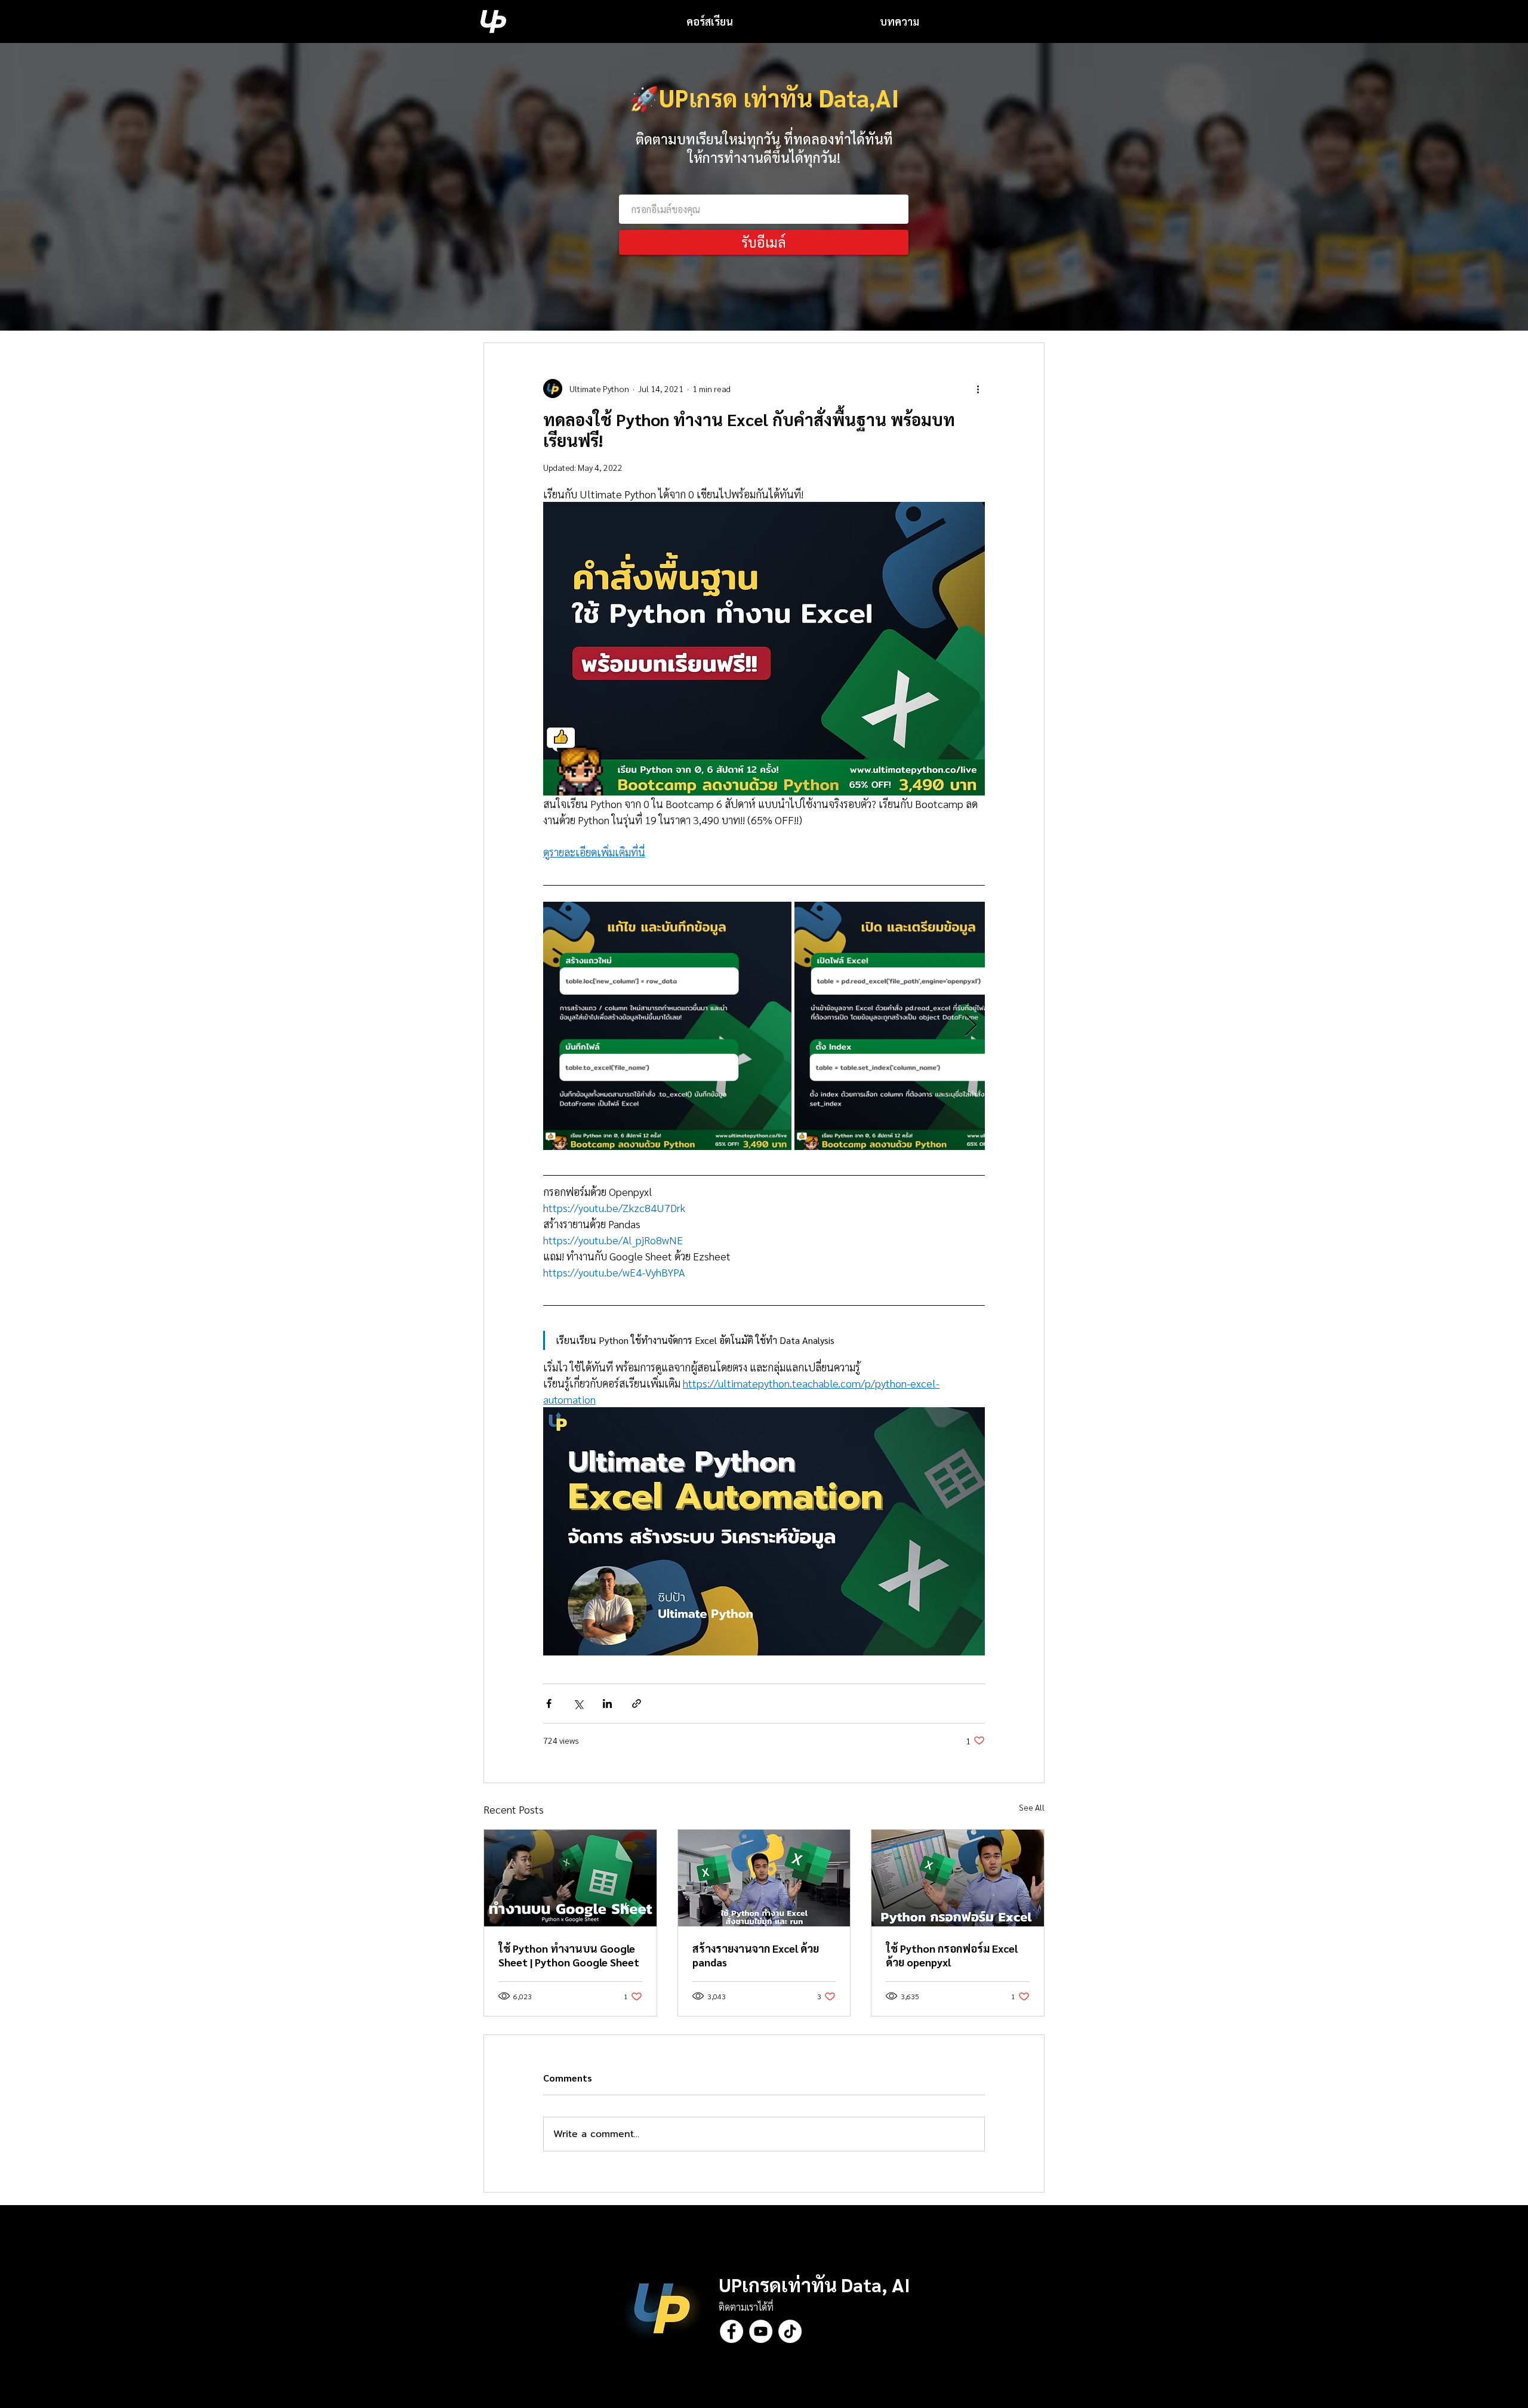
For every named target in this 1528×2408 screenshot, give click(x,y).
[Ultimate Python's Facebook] (731, 2331)
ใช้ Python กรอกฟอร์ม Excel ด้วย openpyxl (952, 1955)
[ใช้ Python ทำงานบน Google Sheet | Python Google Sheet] (570, 1878)
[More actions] (978, 389)
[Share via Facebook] (549, 1704)
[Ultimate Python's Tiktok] (790, 2331)
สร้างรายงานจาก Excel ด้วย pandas (756, 1955)
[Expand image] (667, 1026)
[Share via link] (637, 1704)
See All (1032, 1807)
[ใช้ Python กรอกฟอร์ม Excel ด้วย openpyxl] (958, 1878)
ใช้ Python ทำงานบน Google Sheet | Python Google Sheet (569, 1955)
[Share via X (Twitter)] (578, 1704)
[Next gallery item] (971, 1026)
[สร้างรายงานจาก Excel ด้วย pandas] (764, 1878)
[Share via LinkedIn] (607, 1704)
